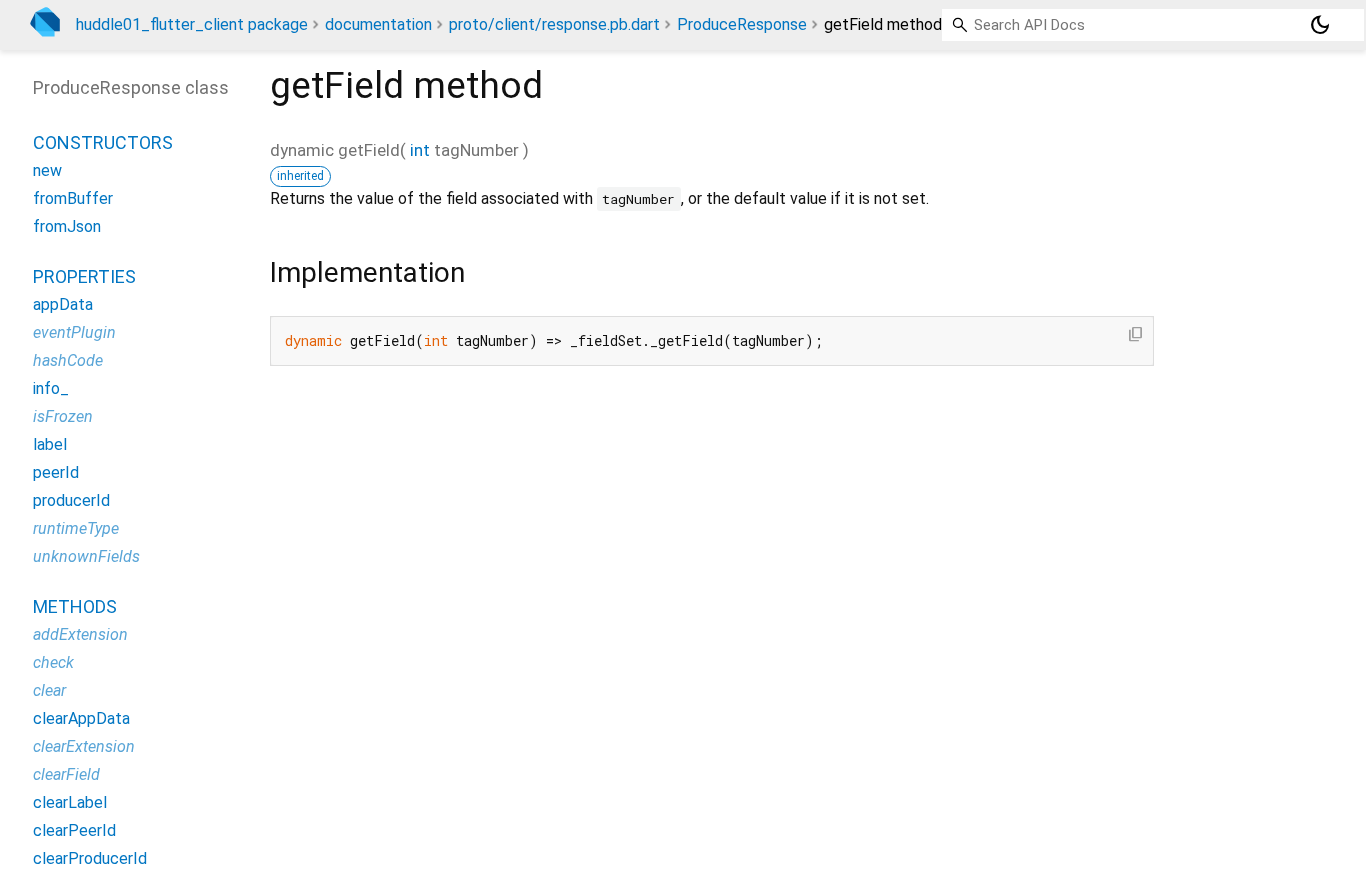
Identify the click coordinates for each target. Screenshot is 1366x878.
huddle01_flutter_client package (192, 24)
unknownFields (86, 556)
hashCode (68, 360)
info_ (51, 388)
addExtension (80, 634)
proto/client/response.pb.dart (554, 24)
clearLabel (70, 802)
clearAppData (81, 718)
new (47, 170)
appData (63, 304)
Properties (84, 276)
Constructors (103, 142)
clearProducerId (90, 858)
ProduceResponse (742, 24)
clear (49, 690)
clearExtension (84, 746)
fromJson (67, 226)
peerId (56, 472)
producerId (71, 500)
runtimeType (76, 528)
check (53, 662)
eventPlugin (74, 332)
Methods (75, 606)
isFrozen (63, 416)
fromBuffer (73, 198)
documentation (378, 24)
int (420, 150)
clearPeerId (74, 830)
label (50, 444)
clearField (66, 774)
